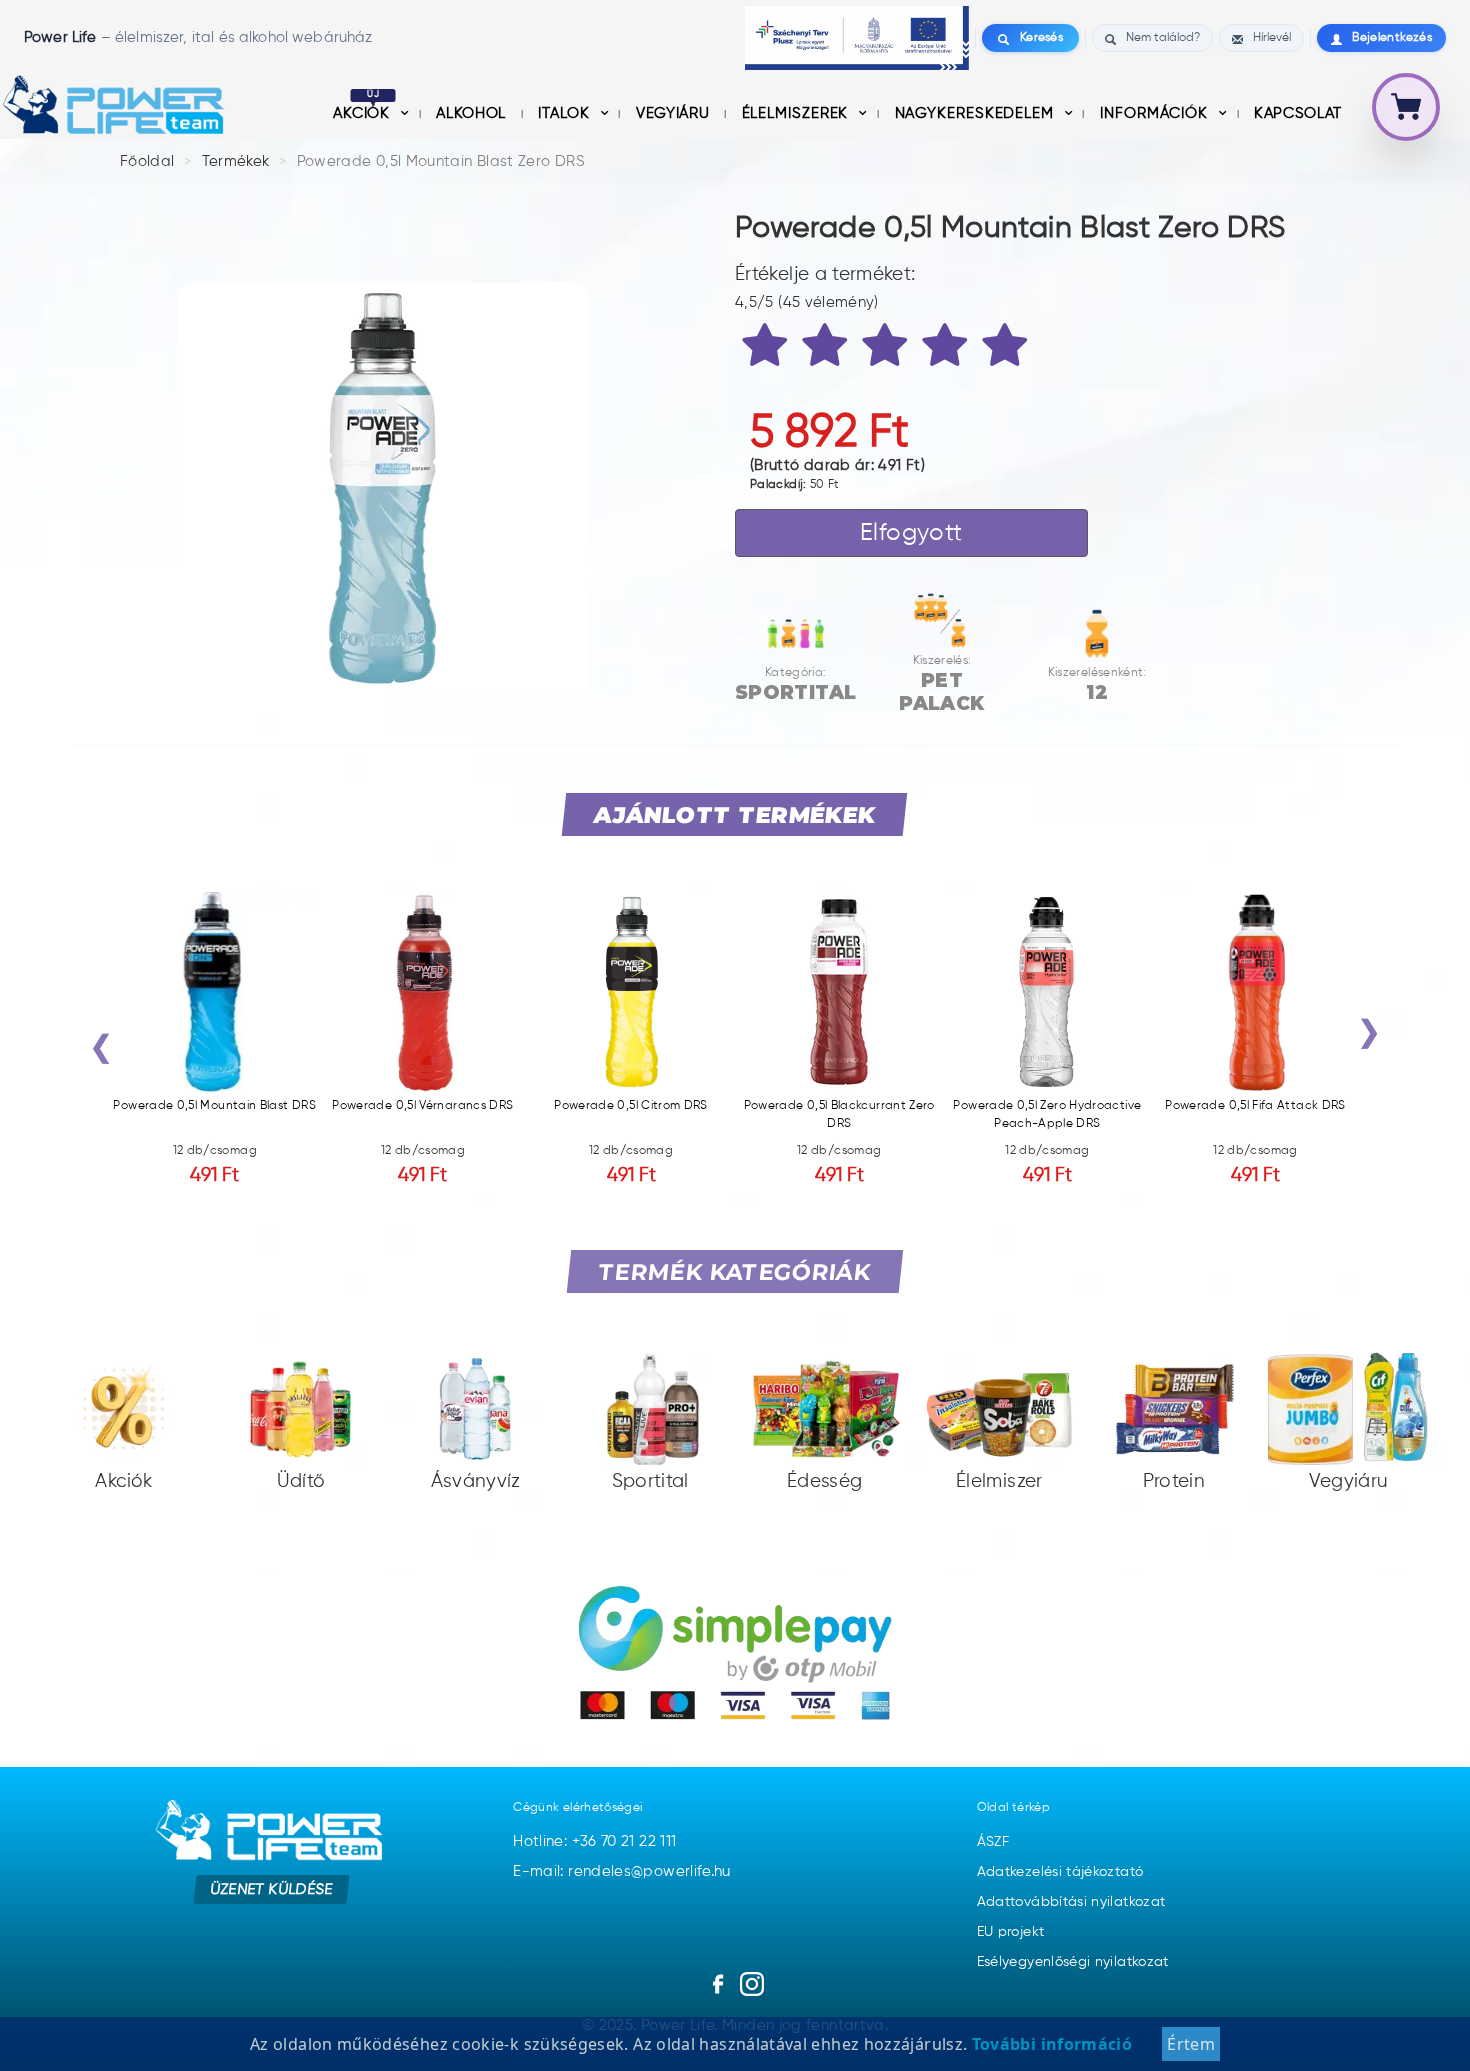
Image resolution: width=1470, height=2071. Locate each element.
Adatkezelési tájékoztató (1060, 1872)
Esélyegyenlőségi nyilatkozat (1073, 1962)
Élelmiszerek (798, 113)
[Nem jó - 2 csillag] (828, 349)
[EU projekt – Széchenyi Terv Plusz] (857, 38)
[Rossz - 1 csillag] (768, 349)
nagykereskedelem (977, 113)
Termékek (236, 161)
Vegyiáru (675, 113)
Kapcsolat (1298, 113)
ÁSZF (993, 1842)
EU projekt (1011, 1932)
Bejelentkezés (1392, 38)
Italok (566, 113)
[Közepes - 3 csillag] (888, 349)
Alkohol (473, 113)
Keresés (1041, 38)
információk (1156, 113)
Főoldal (147, 161)
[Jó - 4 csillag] (948, 349)
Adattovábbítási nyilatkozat (1071, 1902)
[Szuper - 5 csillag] (1008, 349)
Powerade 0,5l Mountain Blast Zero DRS (441, 161)
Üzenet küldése (271, 1888)
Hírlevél (1272, 38)
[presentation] (101, 1052)
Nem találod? (1163, 38)
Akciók (364, 113)
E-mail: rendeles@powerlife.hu (621, 1871)
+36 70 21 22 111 (624, 1841)
